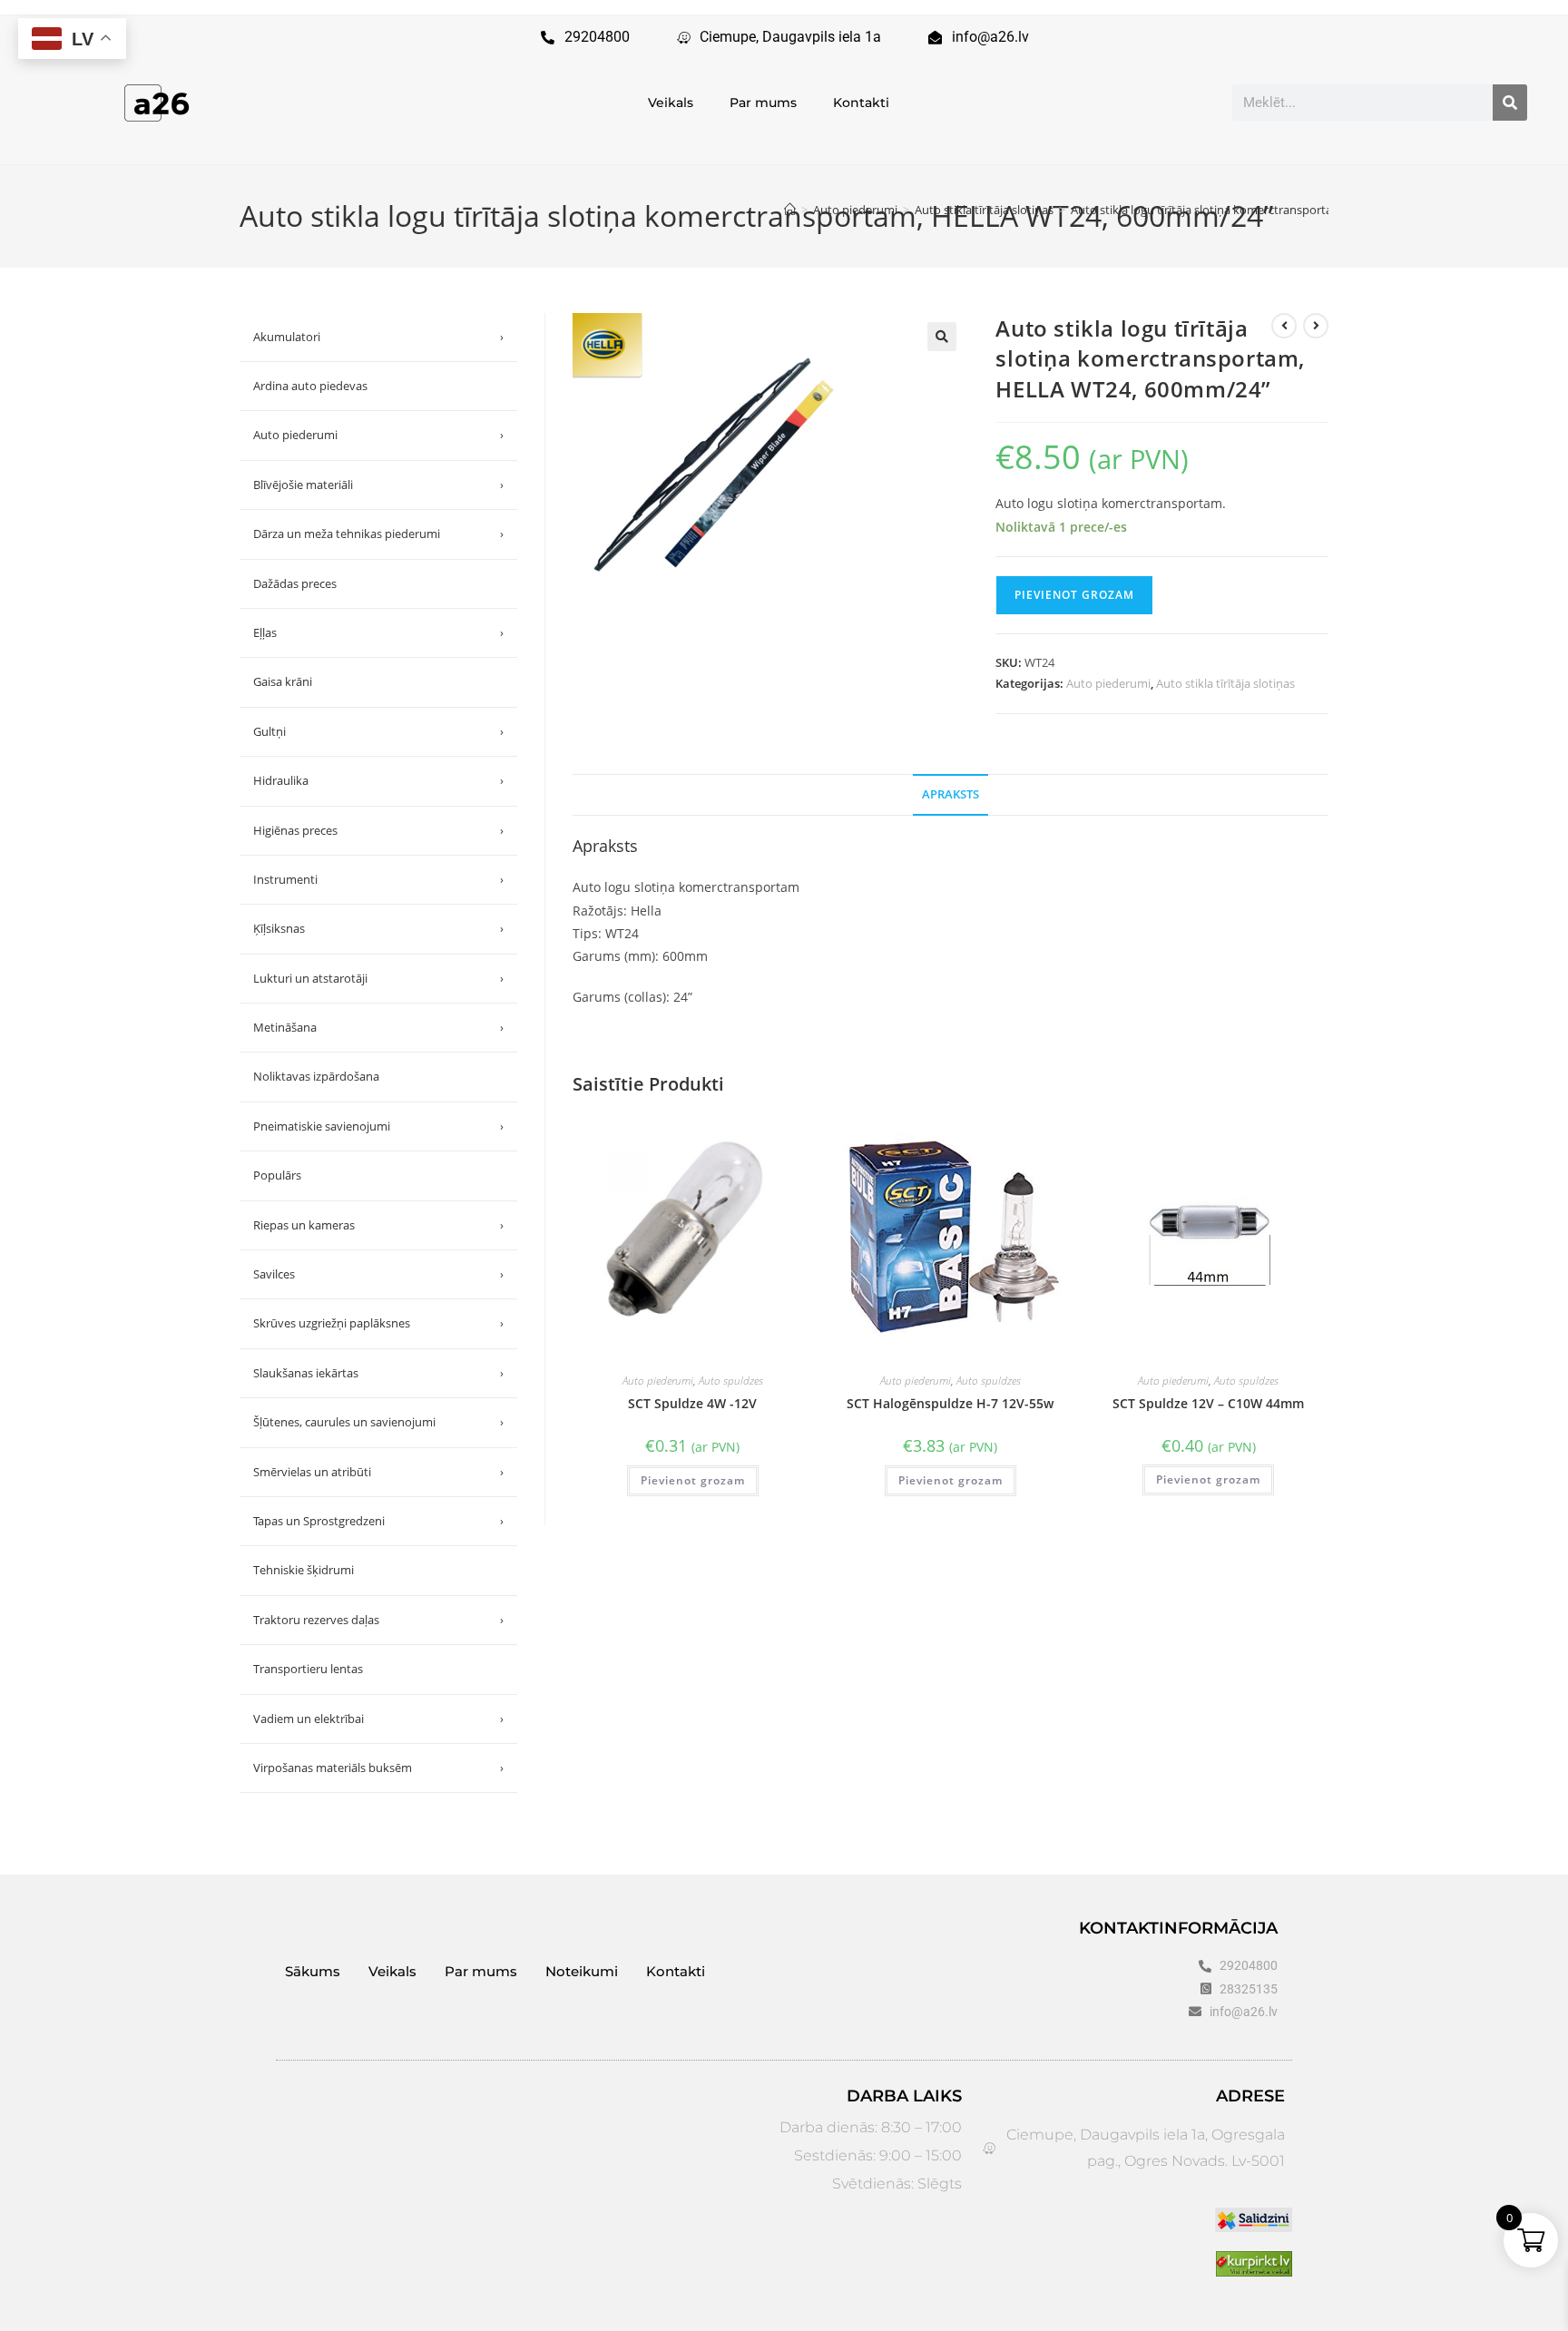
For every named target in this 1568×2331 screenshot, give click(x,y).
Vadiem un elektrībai (378, 1719)
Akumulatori (378, 337)
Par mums (763, 103)
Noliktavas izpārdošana (316, 1076)
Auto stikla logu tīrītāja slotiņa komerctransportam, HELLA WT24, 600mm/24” (1278, 210)
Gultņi (378, 731)
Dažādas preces (295, 583)
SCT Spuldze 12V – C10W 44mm (1208, 1403)
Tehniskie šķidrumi (304, 1570)
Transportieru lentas (308, 1669)
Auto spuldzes (731, 1381)
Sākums (313, 1971)
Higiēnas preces (378, 830)
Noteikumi (582, 1971)
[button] (942, 337)
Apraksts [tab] (951, 794)
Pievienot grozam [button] (693, 1480)
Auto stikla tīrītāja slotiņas (1225, 683)
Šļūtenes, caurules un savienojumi (378, 1422)
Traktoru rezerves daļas (378, 1620)
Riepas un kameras (378, 1225)
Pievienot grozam (1074, 595)
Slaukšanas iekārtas (378, 1373)
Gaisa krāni (283, 681)
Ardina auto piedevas (310, 386)
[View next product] (1316, 326)
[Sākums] (790, 210)
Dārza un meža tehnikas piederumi (378, 534)
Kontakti (861, 103)
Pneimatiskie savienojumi (378, 1126)
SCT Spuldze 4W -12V (692, 1403)
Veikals (671, 103)
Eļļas (378, 632)
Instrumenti (378, 879)
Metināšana (378, 1027)
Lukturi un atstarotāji (378, 978)
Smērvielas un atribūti (378, 1472)
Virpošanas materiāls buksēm (378, 1768)
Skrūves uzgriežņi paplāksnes (378, 1323)
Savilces (378, 1274)
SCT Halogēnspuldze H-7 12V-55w (950, 1403)
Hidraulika (378, 780)
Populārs (277, 1175)
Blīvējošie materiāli (378, 485)
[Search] (1510, 103)
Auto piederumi (1108, 683)
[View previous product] (1284, 326)
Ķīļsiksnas (378, 928)
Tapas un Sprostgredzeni (378, 1521)
